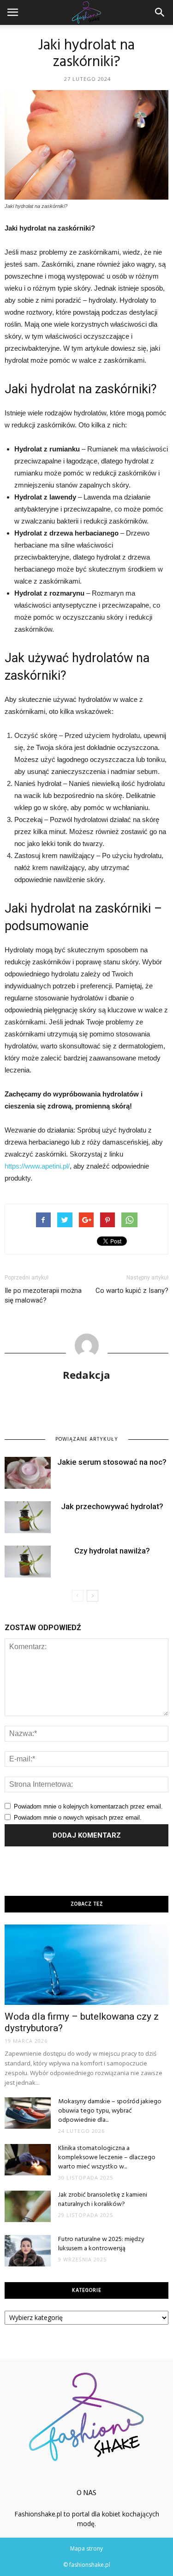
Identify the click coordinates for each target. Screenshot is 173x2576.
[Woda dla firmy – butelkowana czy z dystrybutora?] (86, 1965)
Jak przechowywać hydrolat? (112, 1506)
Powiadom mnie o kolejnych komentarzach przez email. (88, 1806)
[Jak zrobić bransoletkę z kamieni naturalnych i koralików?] (28, 2207)
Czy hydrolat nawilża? (112, 1551)
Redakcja (86, 1375)
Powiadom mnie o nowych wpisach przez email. (78, 1818)
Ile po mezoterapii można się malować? (43, 1295)
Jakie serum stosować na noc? (112, 1462)
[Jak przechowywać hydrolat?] (28, 1517)
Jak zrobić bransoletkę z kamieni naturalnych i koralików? (103, 2200)
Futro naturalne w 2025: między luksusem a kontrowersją (101, 2244)
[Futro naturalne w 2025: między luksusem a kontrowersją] (28, 2251)
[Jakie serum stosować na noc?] (28, 1473)
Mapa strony (86, 2549)
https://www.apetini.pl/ (37, 1166)
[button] (160, 12)
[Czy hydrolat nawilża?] (28, 1562)
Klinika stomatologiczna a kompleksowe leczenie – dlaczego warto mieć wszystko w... (107, 2158)
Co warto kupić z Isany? (132, 1291)
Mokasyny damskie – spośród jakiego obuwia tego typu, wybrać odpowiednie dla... (110, 2111)
